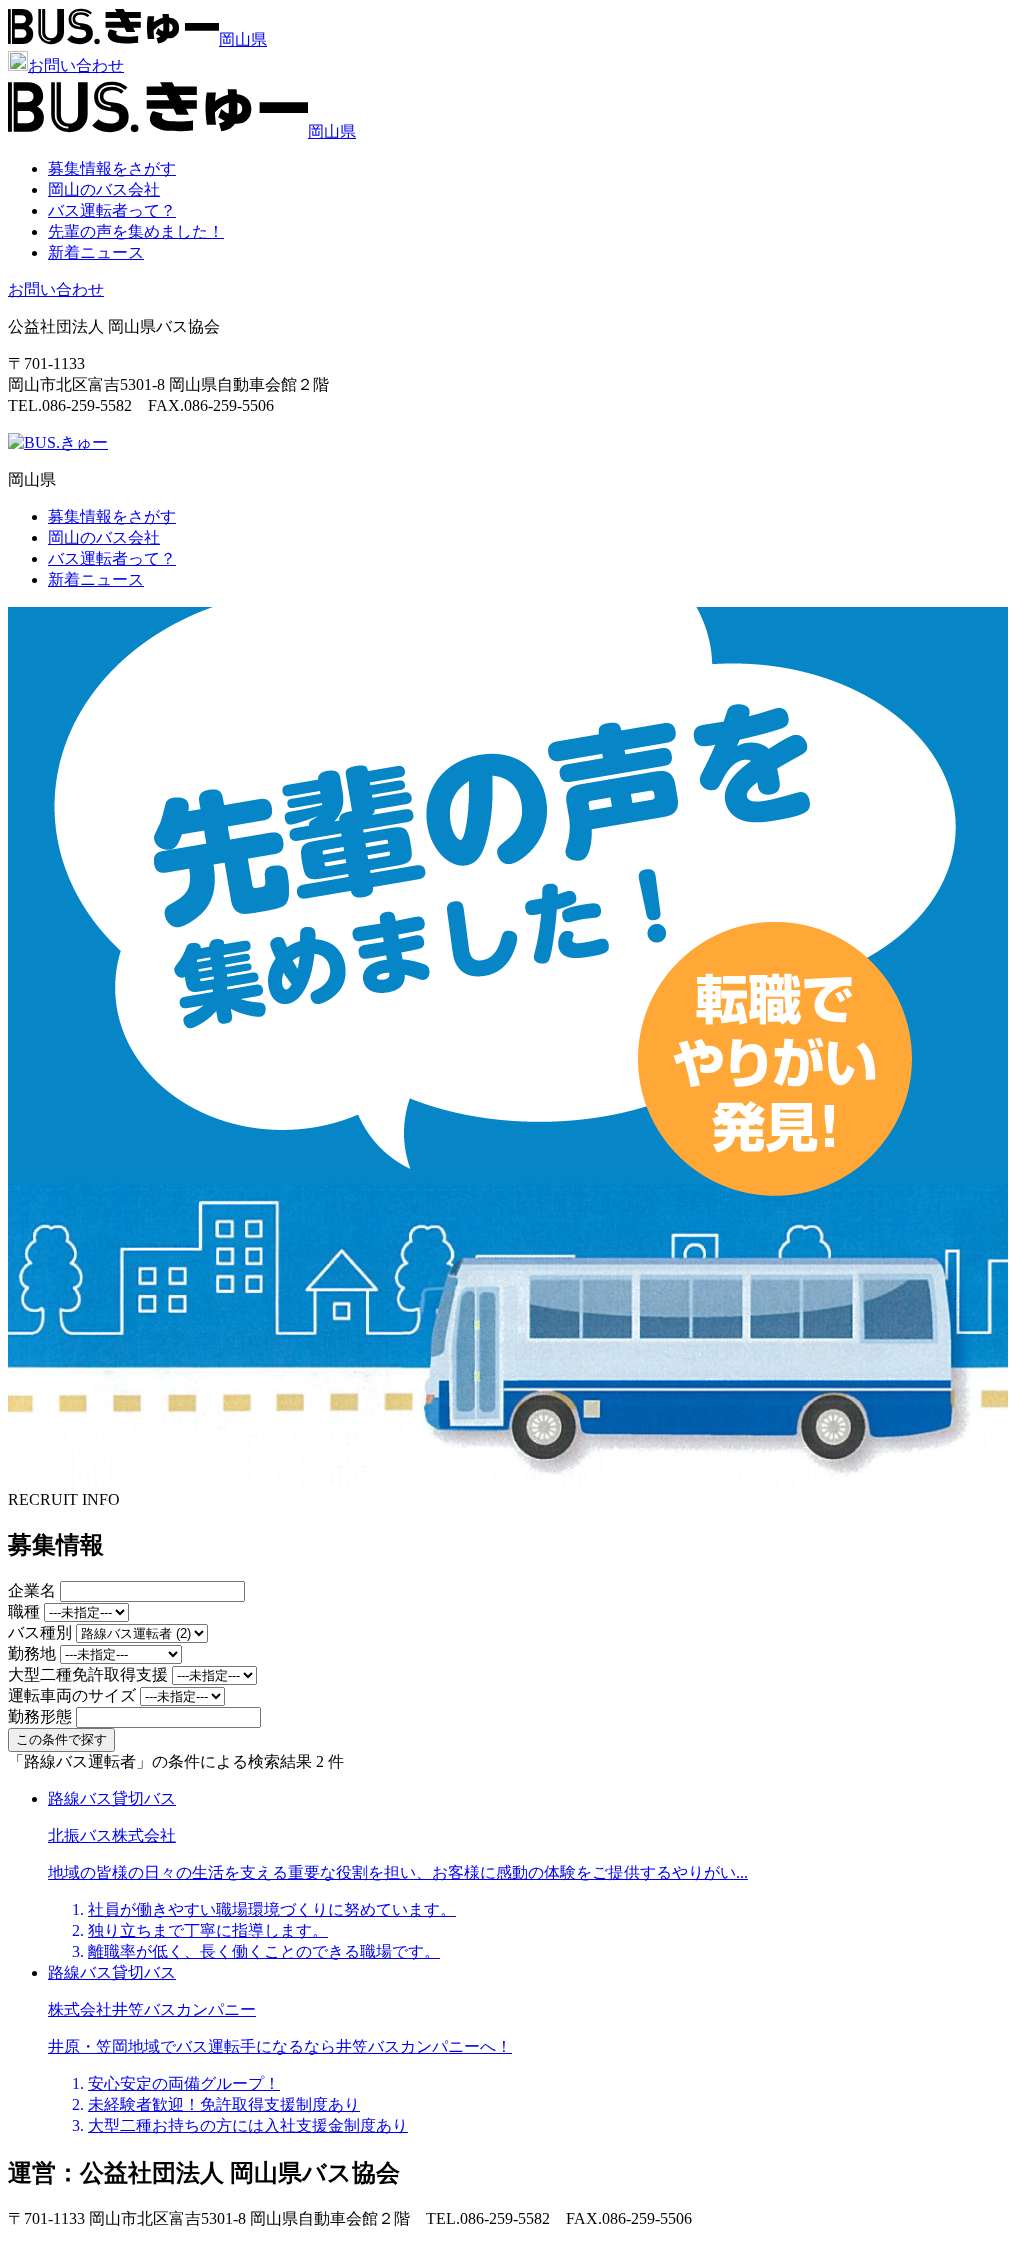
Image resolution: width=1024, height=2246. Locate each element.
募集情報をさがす (112, 168)
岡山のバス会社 (104, 189)
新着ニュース (96, 252)
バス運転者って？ (112, 210)
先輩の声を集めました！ (136, 231)
